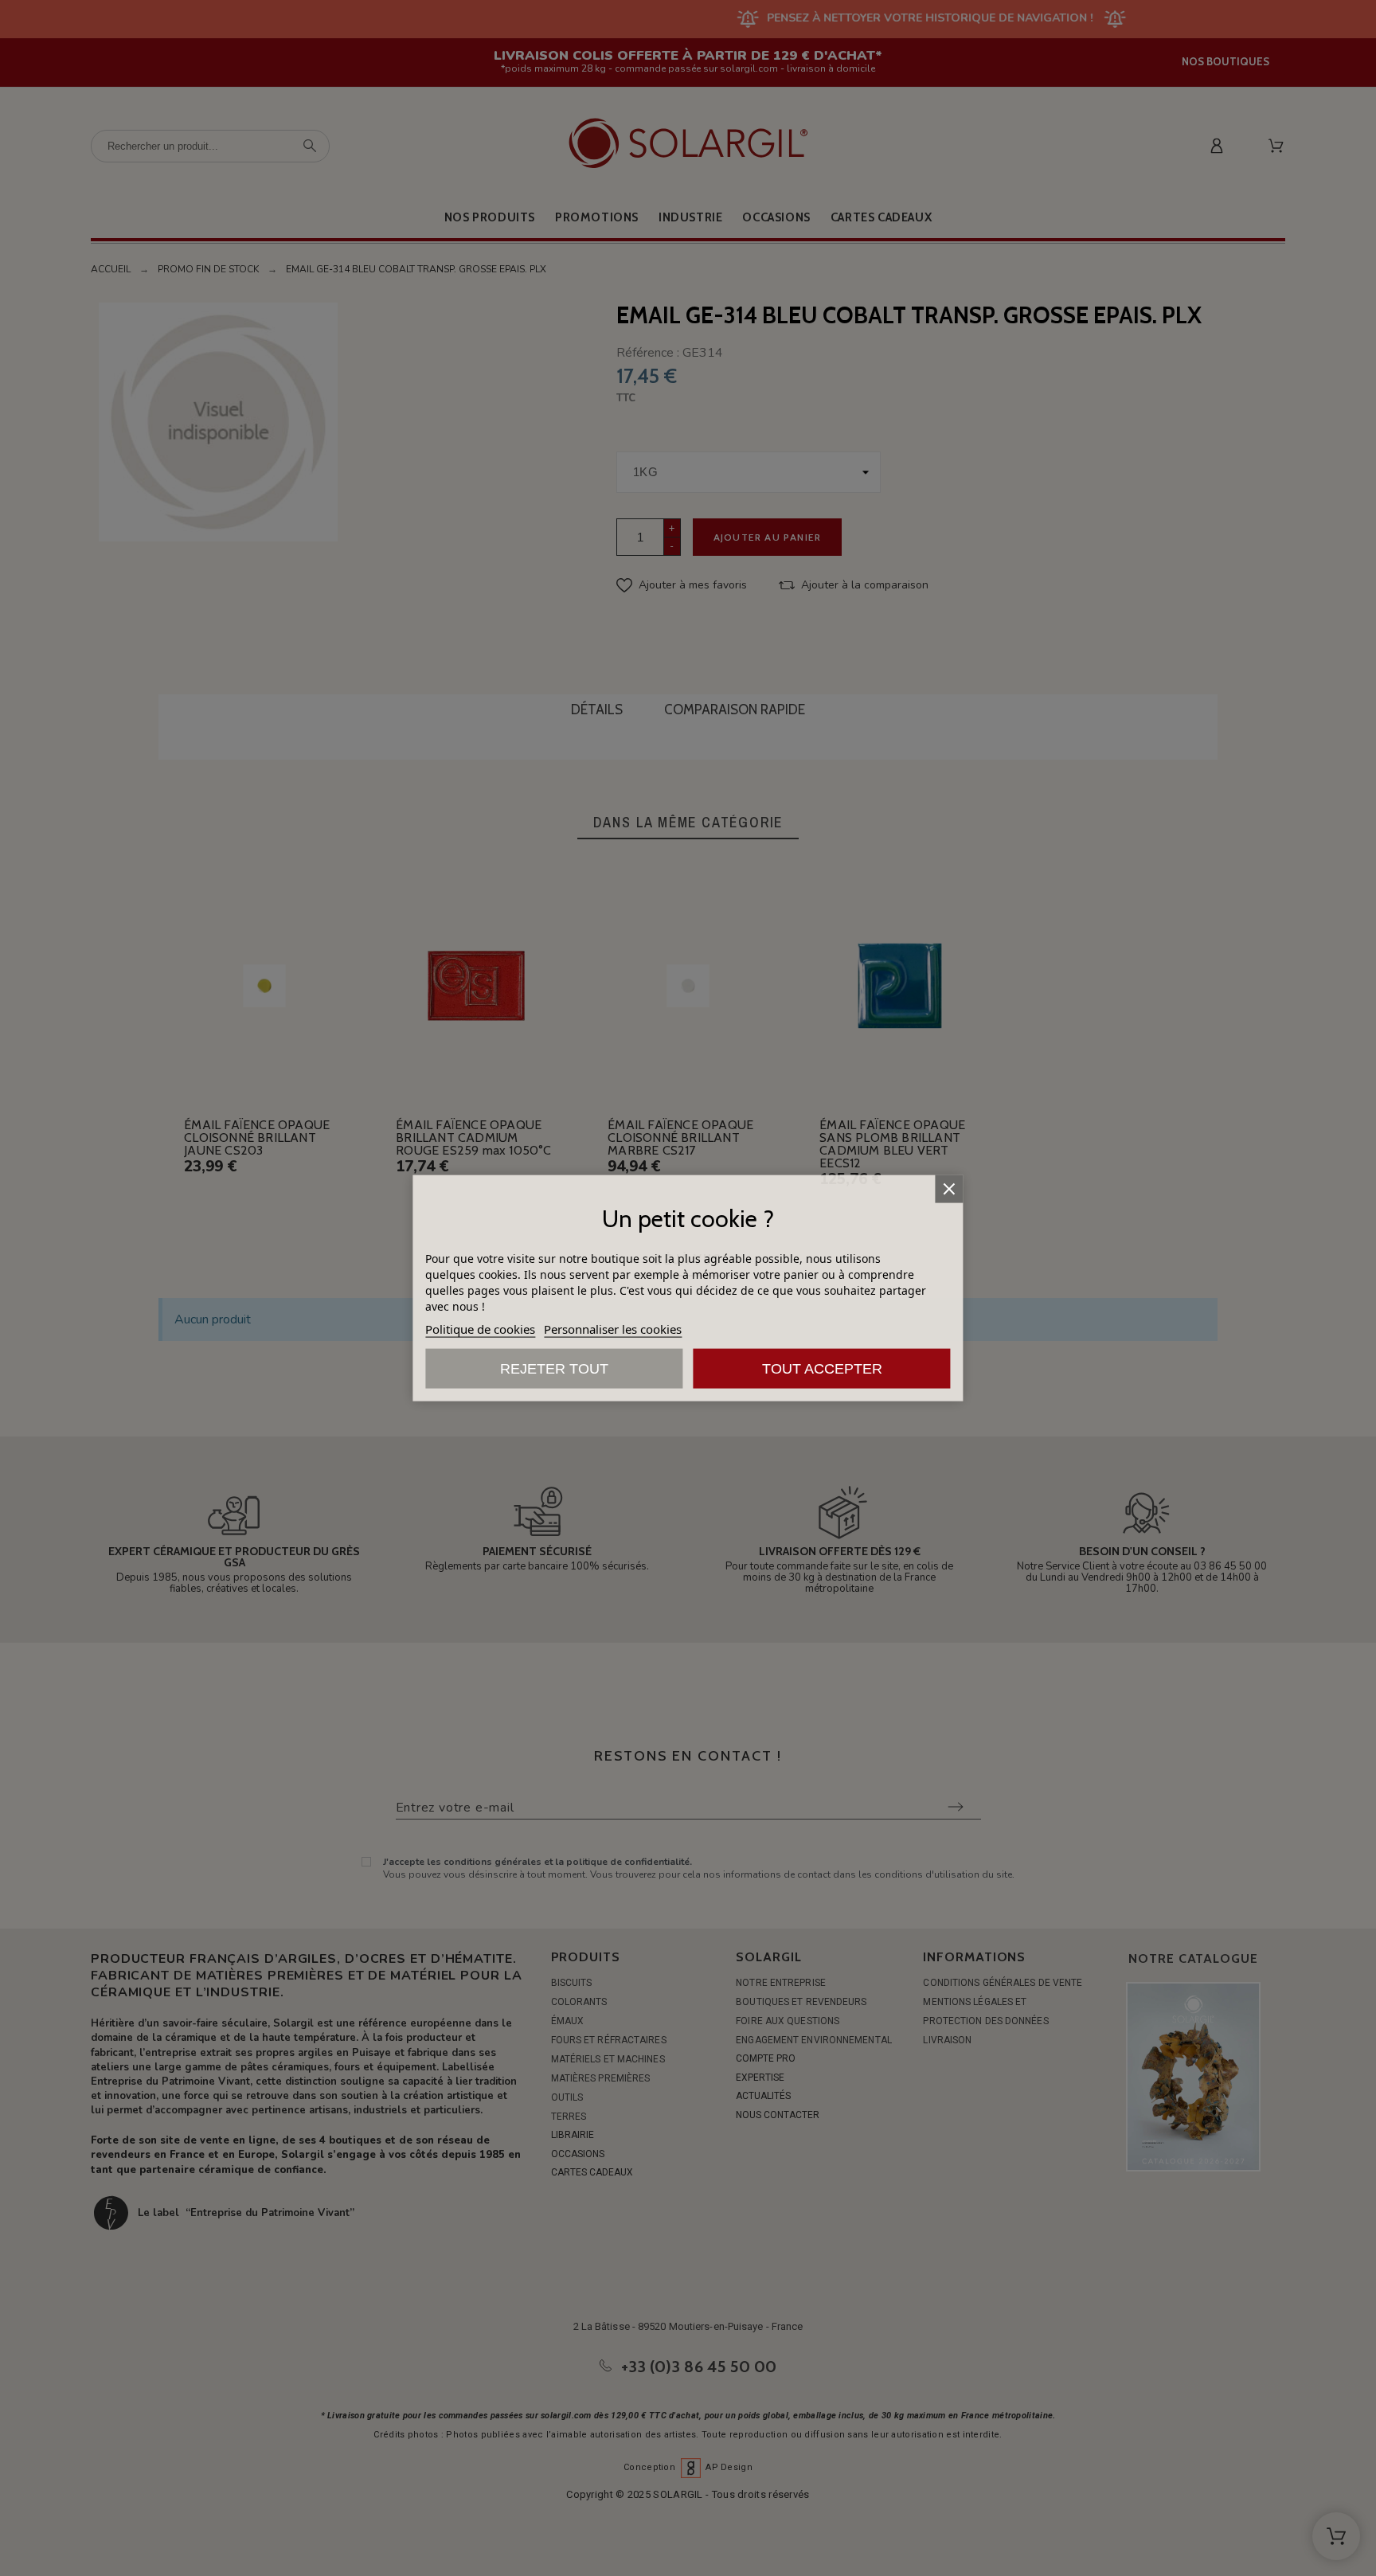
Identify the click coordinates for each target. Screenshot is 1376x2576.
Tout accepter (822, 1369)
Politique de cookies (480, 1329)
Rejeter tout (554, 1369)
